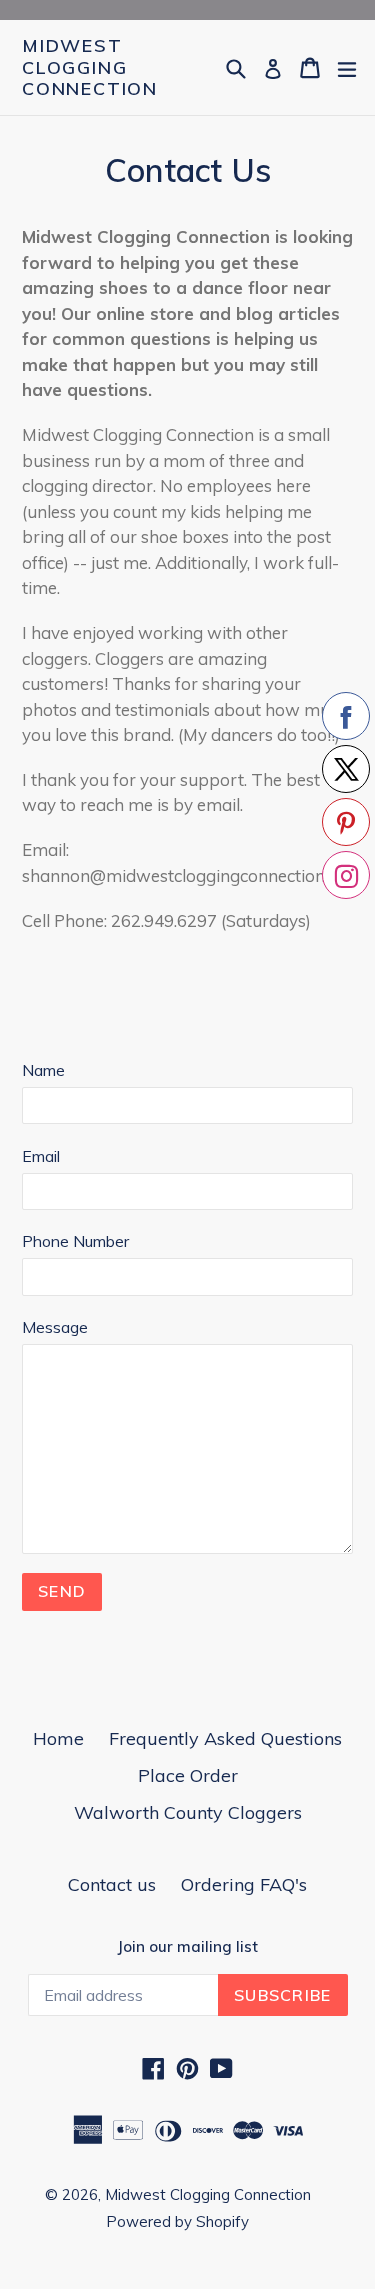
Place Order (188, 1775)
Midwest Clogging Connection (90, 67)
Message (55, 1327)
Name (43, 1070)
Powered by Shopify (177, 2221)
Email (41, 1156)
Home (58, 1738)
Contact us (112, 1884)
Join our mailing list (187, 1947)
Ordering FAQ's (244, 1884)
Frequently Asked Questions (225, 1738)
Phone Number (75, 1241)
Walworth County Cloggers (188, 1812)
